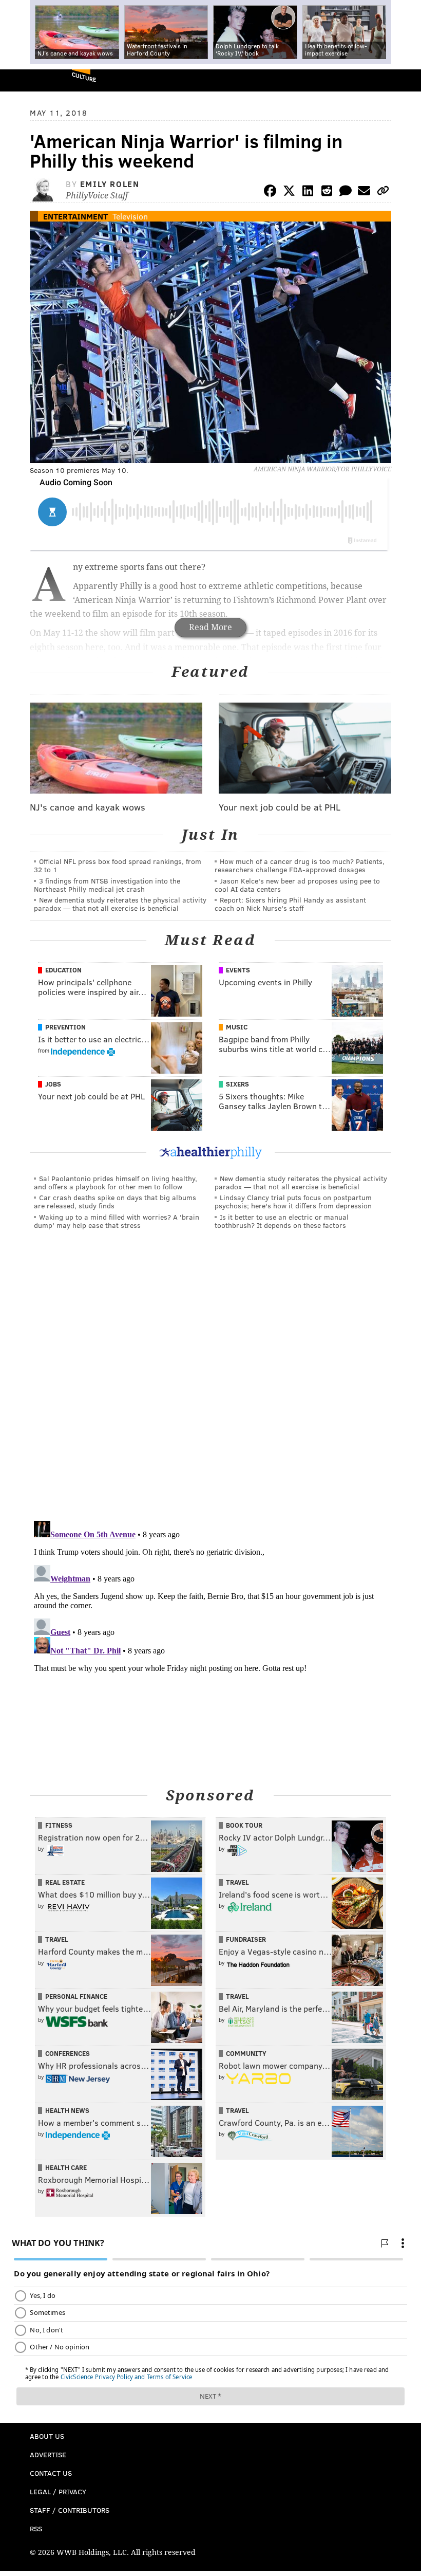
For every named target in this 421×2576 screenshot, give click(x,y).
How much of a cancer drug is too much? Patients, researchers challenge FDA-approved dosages (300, 865)
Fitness (59, 1825)
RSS (36, 2528)
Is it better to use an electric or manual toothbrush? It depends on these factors (282, 1221)
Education (63, 970)
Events (238, 970)
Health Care (66, 2167)
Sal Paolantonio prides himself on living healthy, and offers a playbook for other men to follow (116, 1182)
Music (237, 1027)
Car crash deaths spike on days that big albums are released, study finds (115, 1201)
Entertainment (75, 216)
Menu (405, 80)
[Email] (364, 192)
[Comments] (346, 192)
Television (130, 216)
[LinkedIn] (308, 192)
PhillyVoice (25, 80)
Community (246, 2053)
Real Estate (65, 1882)
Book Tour (244, 1825)
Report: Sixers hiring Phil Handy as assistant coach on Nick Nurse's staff (290, 904)
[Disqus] (210, 1379)
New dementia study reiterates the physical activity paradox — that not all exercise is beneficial (120, 904)
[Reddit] (327, 192)
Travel (237, 1882)
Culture (84, 77)
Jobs (53, 1084)
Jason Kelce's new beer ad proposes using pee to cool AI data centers (297, 885)
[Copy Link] (383, 192)
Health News (67, 2110)
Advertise (48, 2454)
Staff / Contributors (70, 2510)
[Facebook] (270, 192)
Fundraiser (246, 1939)
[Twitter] (289, 192)
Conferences (68, 2053)
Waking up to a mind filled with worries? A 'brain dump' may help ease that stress (117, 1221)
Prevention (65, 1027)
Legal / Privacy (58, 2491)
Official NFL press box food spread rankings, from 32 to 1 (118, 865)
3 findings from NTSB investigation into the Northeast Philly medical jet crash (107, 885)
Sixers (237, 1084)
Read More (210, 627)
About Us (47, 2436)
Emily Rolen (110, 184)
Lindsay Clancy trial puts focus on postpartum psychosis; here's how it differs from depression (293, 1201)
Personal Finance (76, 1996)
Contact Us (51, 2473)
